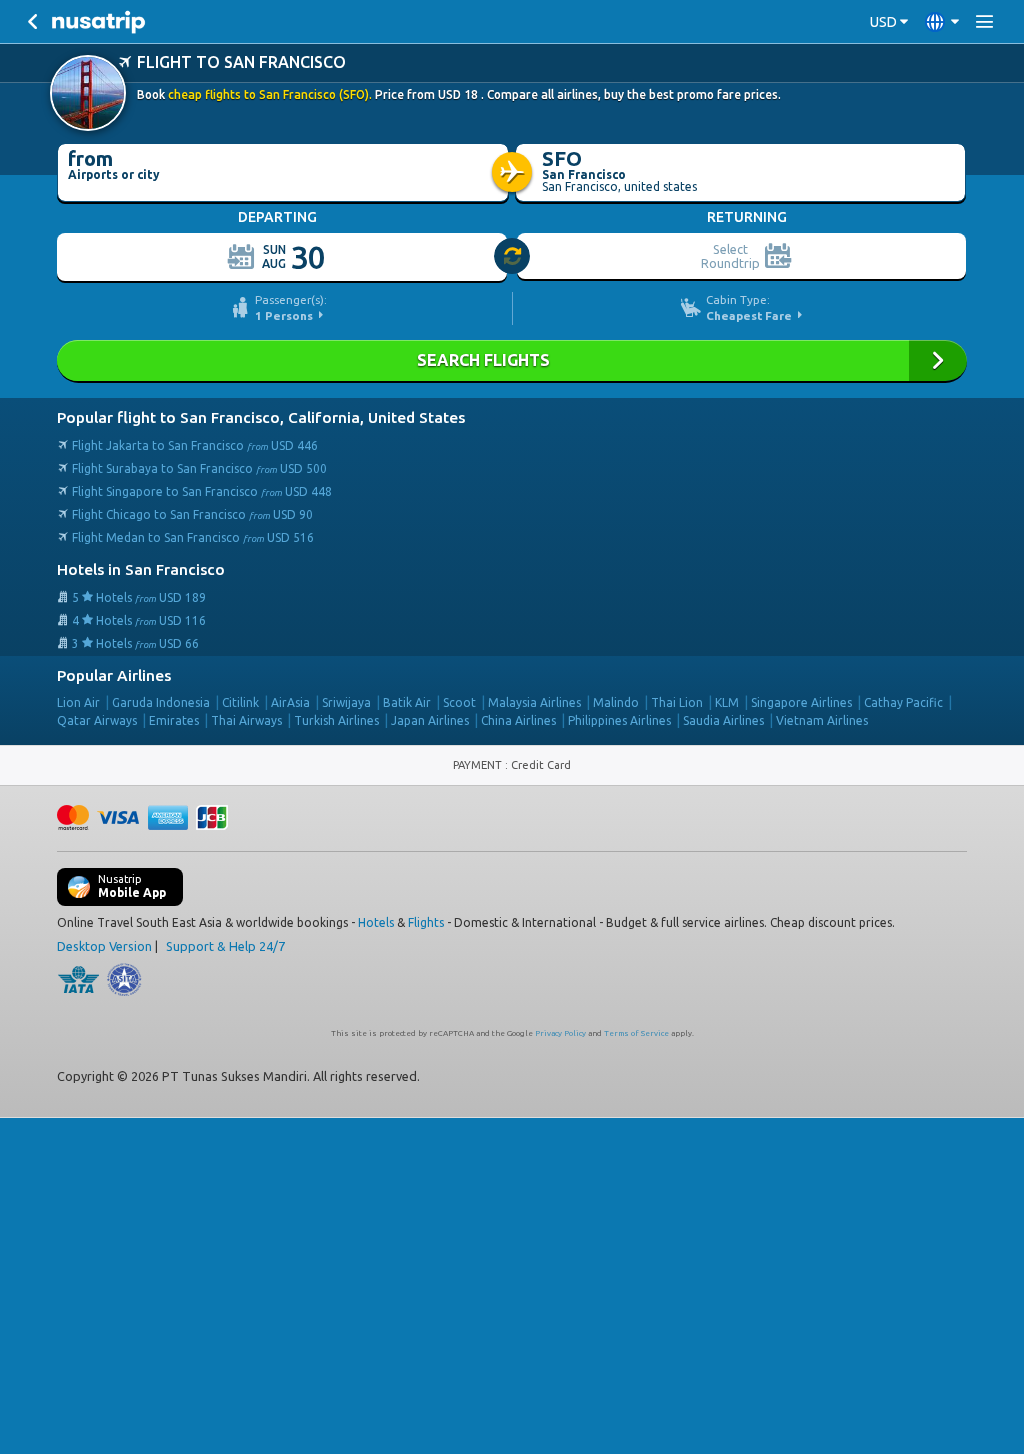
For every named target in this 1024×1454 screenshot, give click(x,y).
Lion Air (78, 702)
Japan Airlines (430, 720)
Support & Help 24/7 (225, 946)
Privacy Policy (560, 1033)
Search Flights (512, 360)
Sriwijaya (346, 702)
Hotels (376, 922)
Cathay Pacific (903, 702)
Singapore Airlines (801, 702)
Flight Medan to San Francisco (193, 537)
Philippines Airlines (619, 720)
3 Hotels (135, 643)
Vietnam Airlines (822, 720)
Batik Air (407, 702)
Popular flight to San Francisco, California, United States (261, 417)
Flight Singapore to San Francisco (202, 491)
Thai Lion (677, 702)
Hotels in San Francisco (141, 569)
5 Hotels (139, 597)
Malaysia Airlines (534, 702)
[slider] (513, 257)
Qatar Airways (97, 720)
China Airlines (518, 720)
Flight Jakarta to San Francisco (195, 445)
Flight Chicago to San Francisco (192, 514)
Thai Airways (246, 720)
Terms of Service (636, 1033)
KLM (727, 702)
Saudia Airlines (723, 720)
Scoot (459, 702)
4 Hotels (139, 620)
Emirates (174, 720)
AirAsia (290, 702)
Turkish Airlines (336, 720)
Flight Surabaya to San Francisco (199, 468)
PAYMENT (479, 765)
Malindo (616, 702)
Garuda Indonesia (161, 702)
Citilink (240, 702)
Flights (426, 922)
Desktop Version (104, 946)
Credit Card (541, 765)
